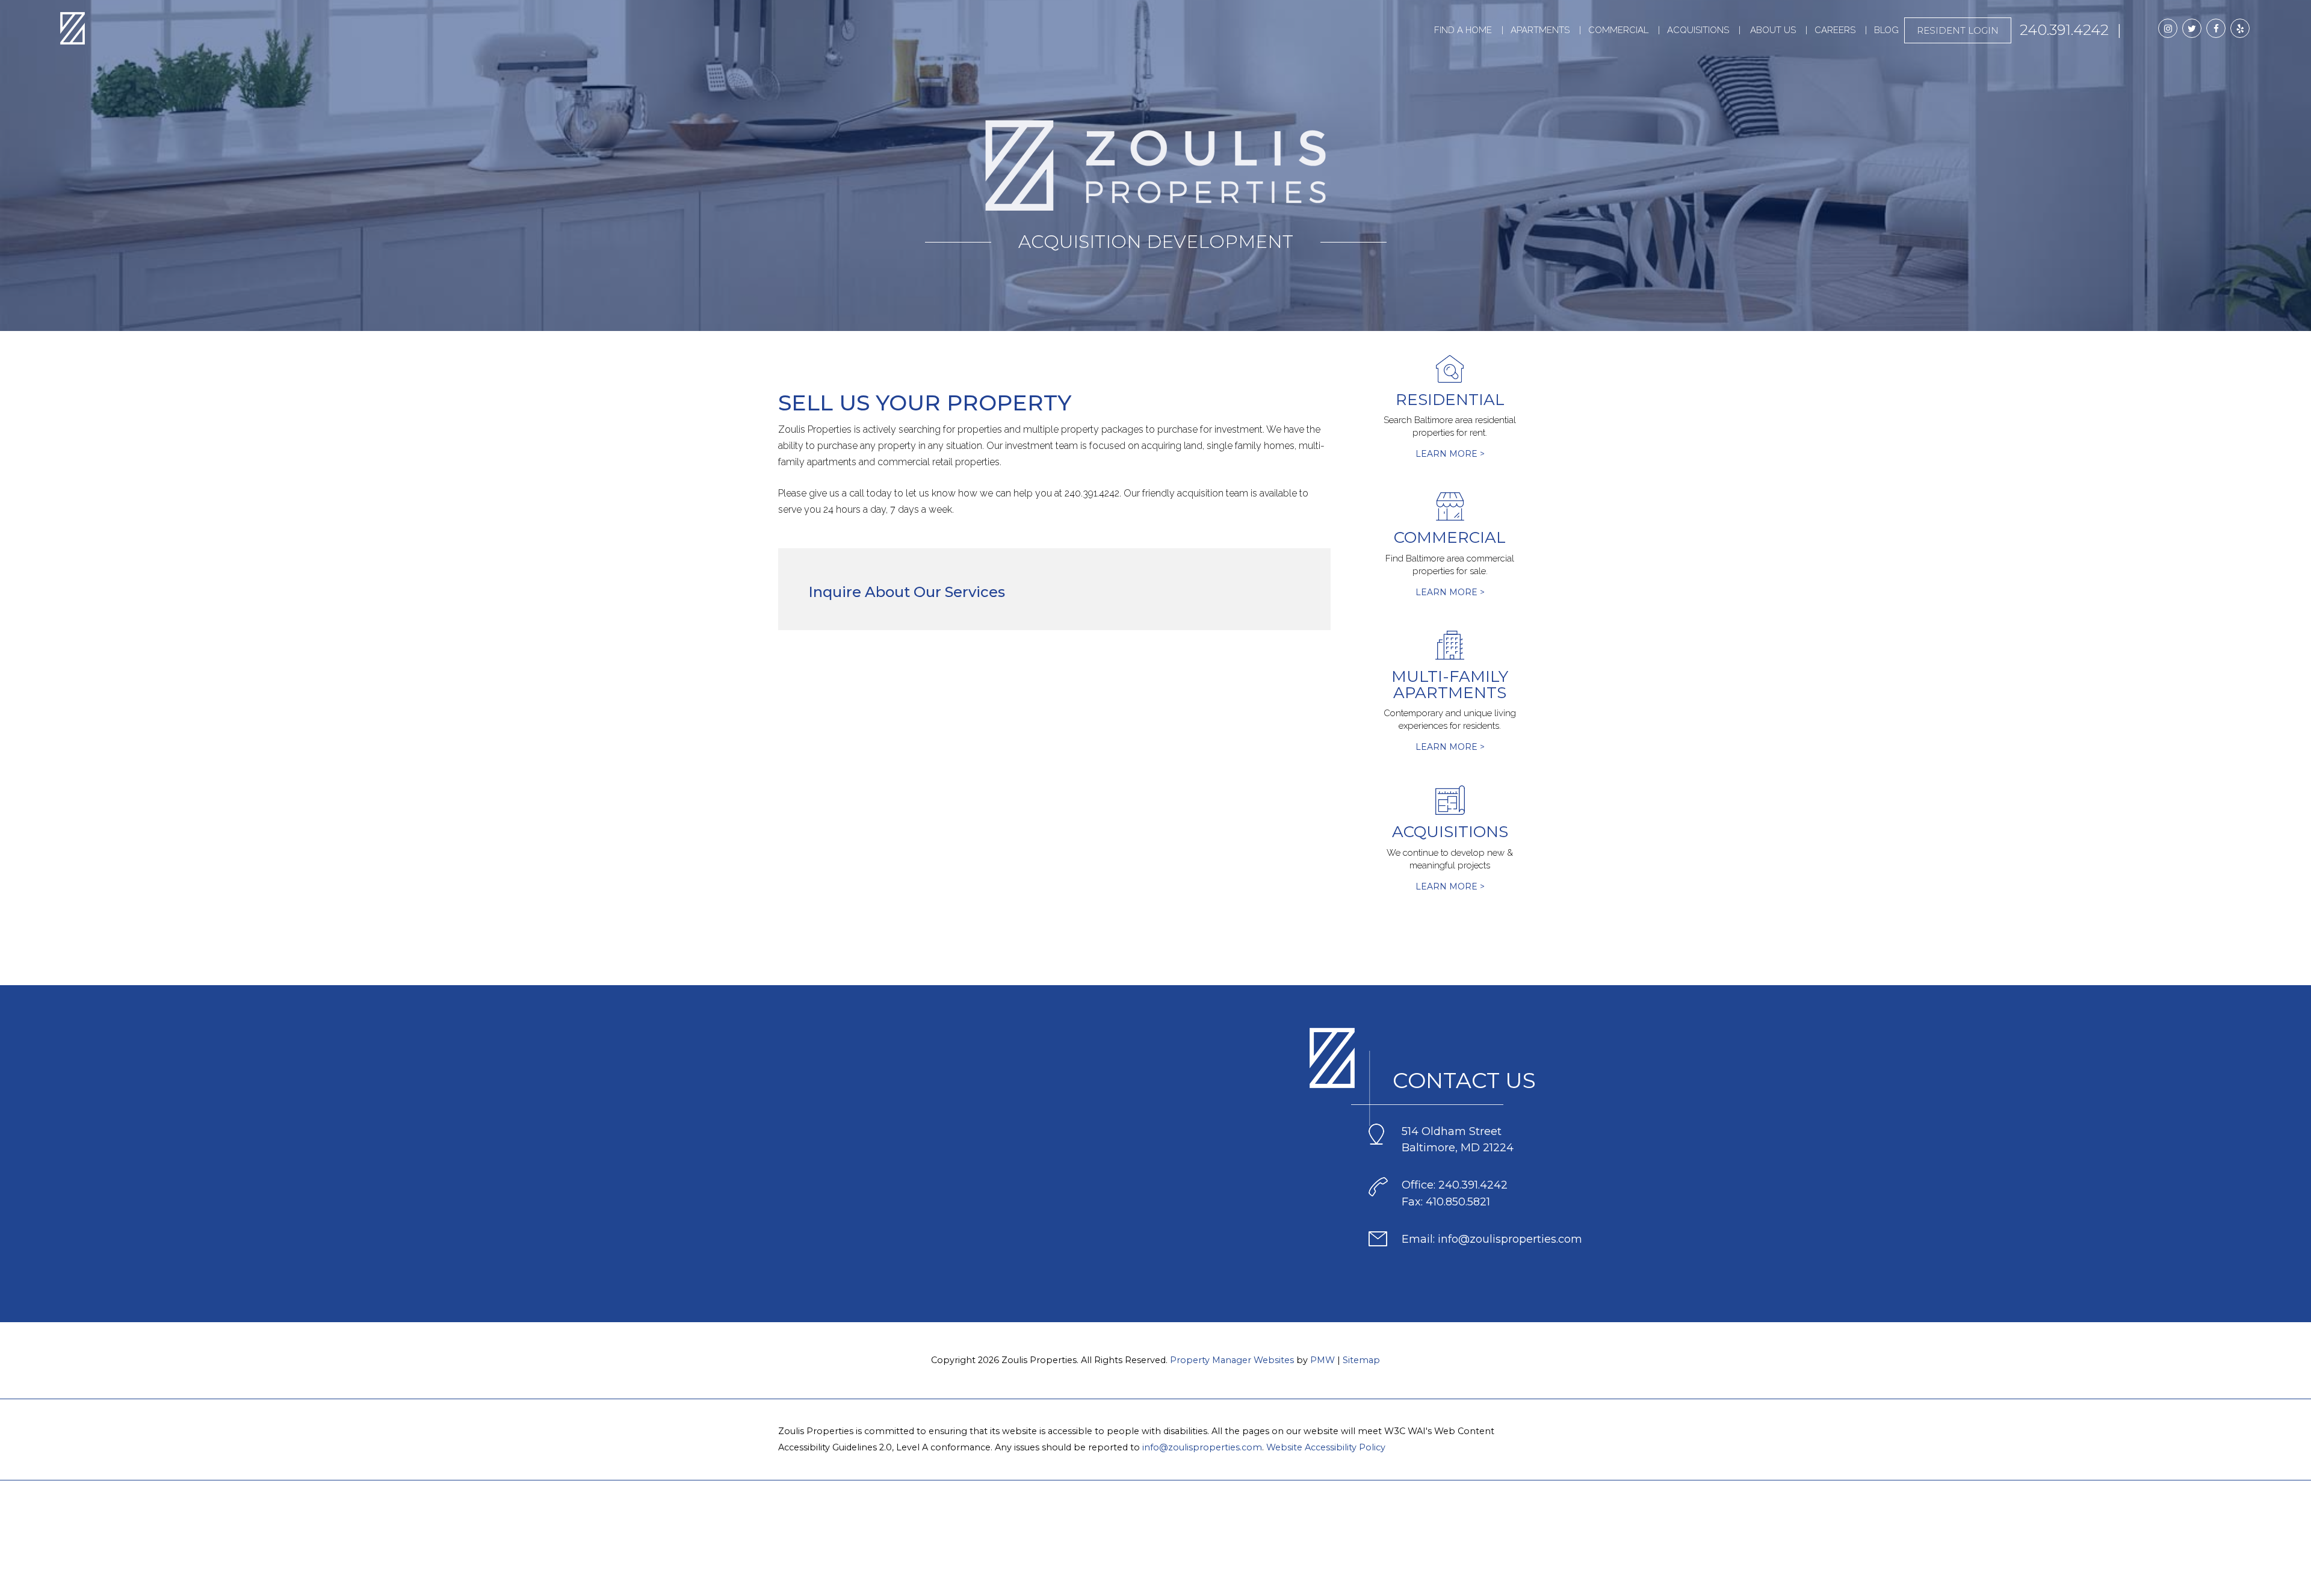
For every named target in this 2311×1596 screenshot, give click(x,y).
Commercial (1618, 30)
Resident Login (1958, 30)
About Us (1773, 30)
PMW (1323, 1360)
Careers (1835, 30)
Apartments (1540, 30)
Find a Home (1463, 30)
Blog (1886, 30)
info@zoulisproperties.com (1202, 1447)
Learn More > (1450, 454)
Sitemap (1361, 1360)
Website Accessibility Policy (1326, 1447)
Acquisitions (1698, 30)
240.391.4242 (2064, 30)
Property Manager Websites (1232, 1360)
